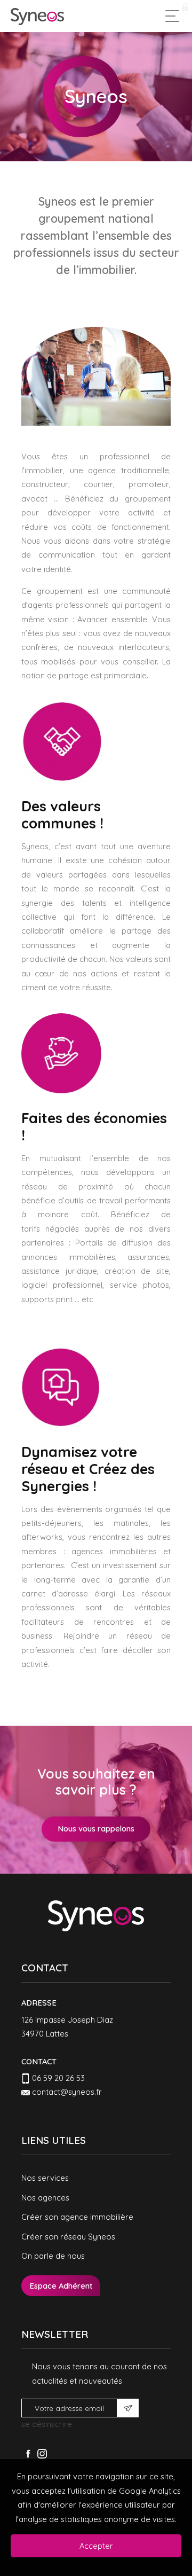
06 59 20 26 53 (58, 2078)
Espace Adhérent (61, 2286)
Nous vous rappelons (96, 1829)
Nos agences (45, 2198)
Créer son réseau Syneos (68, 2237)
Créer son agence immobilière (77, 2217)
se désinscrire (47, 2424)
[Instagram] (42, 2454)
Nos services (45, 2178)
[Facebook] (28, 2454)
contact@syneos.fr (67, 2092)
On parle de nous (53, 2256)
